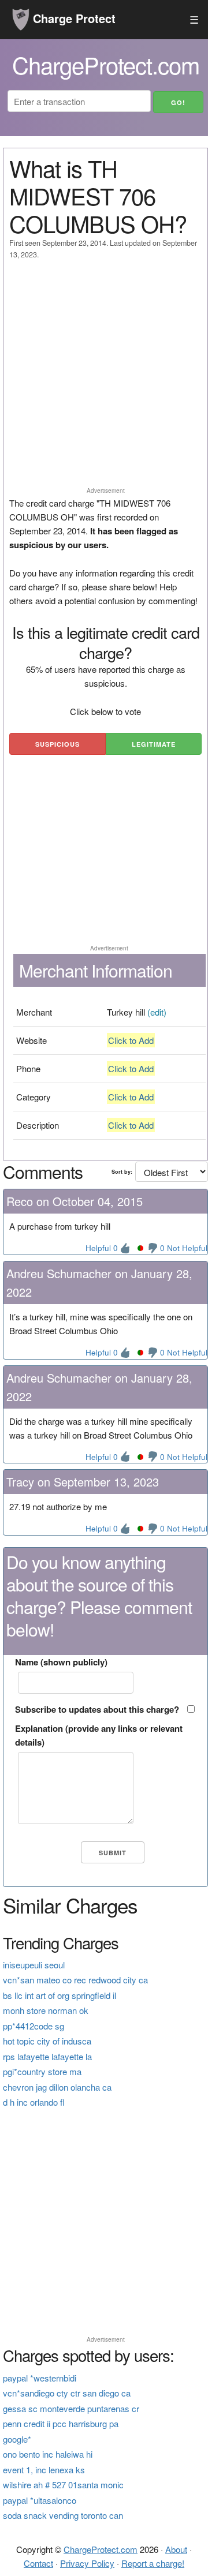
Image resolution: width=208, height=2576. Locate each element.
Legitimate (154, 744)
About (176, 2549)
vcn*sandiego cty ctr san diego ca (67, 2393)
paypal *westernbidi (40, 2378)
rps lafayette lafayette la (47, 2056)
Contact (38, 2563)
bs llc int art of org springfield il (60, 1995)
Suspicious (57, 744)
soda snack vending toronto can (63, 2515)
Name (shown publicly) (61, 1662)
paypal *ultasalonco (40, 2500)
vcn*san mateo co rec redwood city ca (75, 1980)
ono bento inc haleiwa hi (48, 2454)
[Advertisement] (104, 379)
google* (17, 2439)
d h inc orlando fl (34, 2102)
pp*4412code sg (34, 2026)
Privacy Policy (87, 2563)
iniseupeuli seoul (34, 1965)
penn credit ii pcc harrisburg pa (61, 2423)
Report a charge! (153, 2563)
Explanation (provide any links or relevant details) (99, 1735)
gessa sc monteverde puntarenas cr (71, 2408)
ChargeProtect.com (101, 2549)
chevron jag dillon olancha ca (57, 2087)
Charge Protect (73, 18)
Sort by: (122, 1172)
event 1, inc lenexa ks (44, 2470)
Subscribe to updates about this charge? (97, 1709)
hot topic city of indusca (47, 2041)
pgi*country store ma (42, 2071)
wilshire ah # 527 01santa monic (63, 2485)
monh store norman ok (46, 2010)
